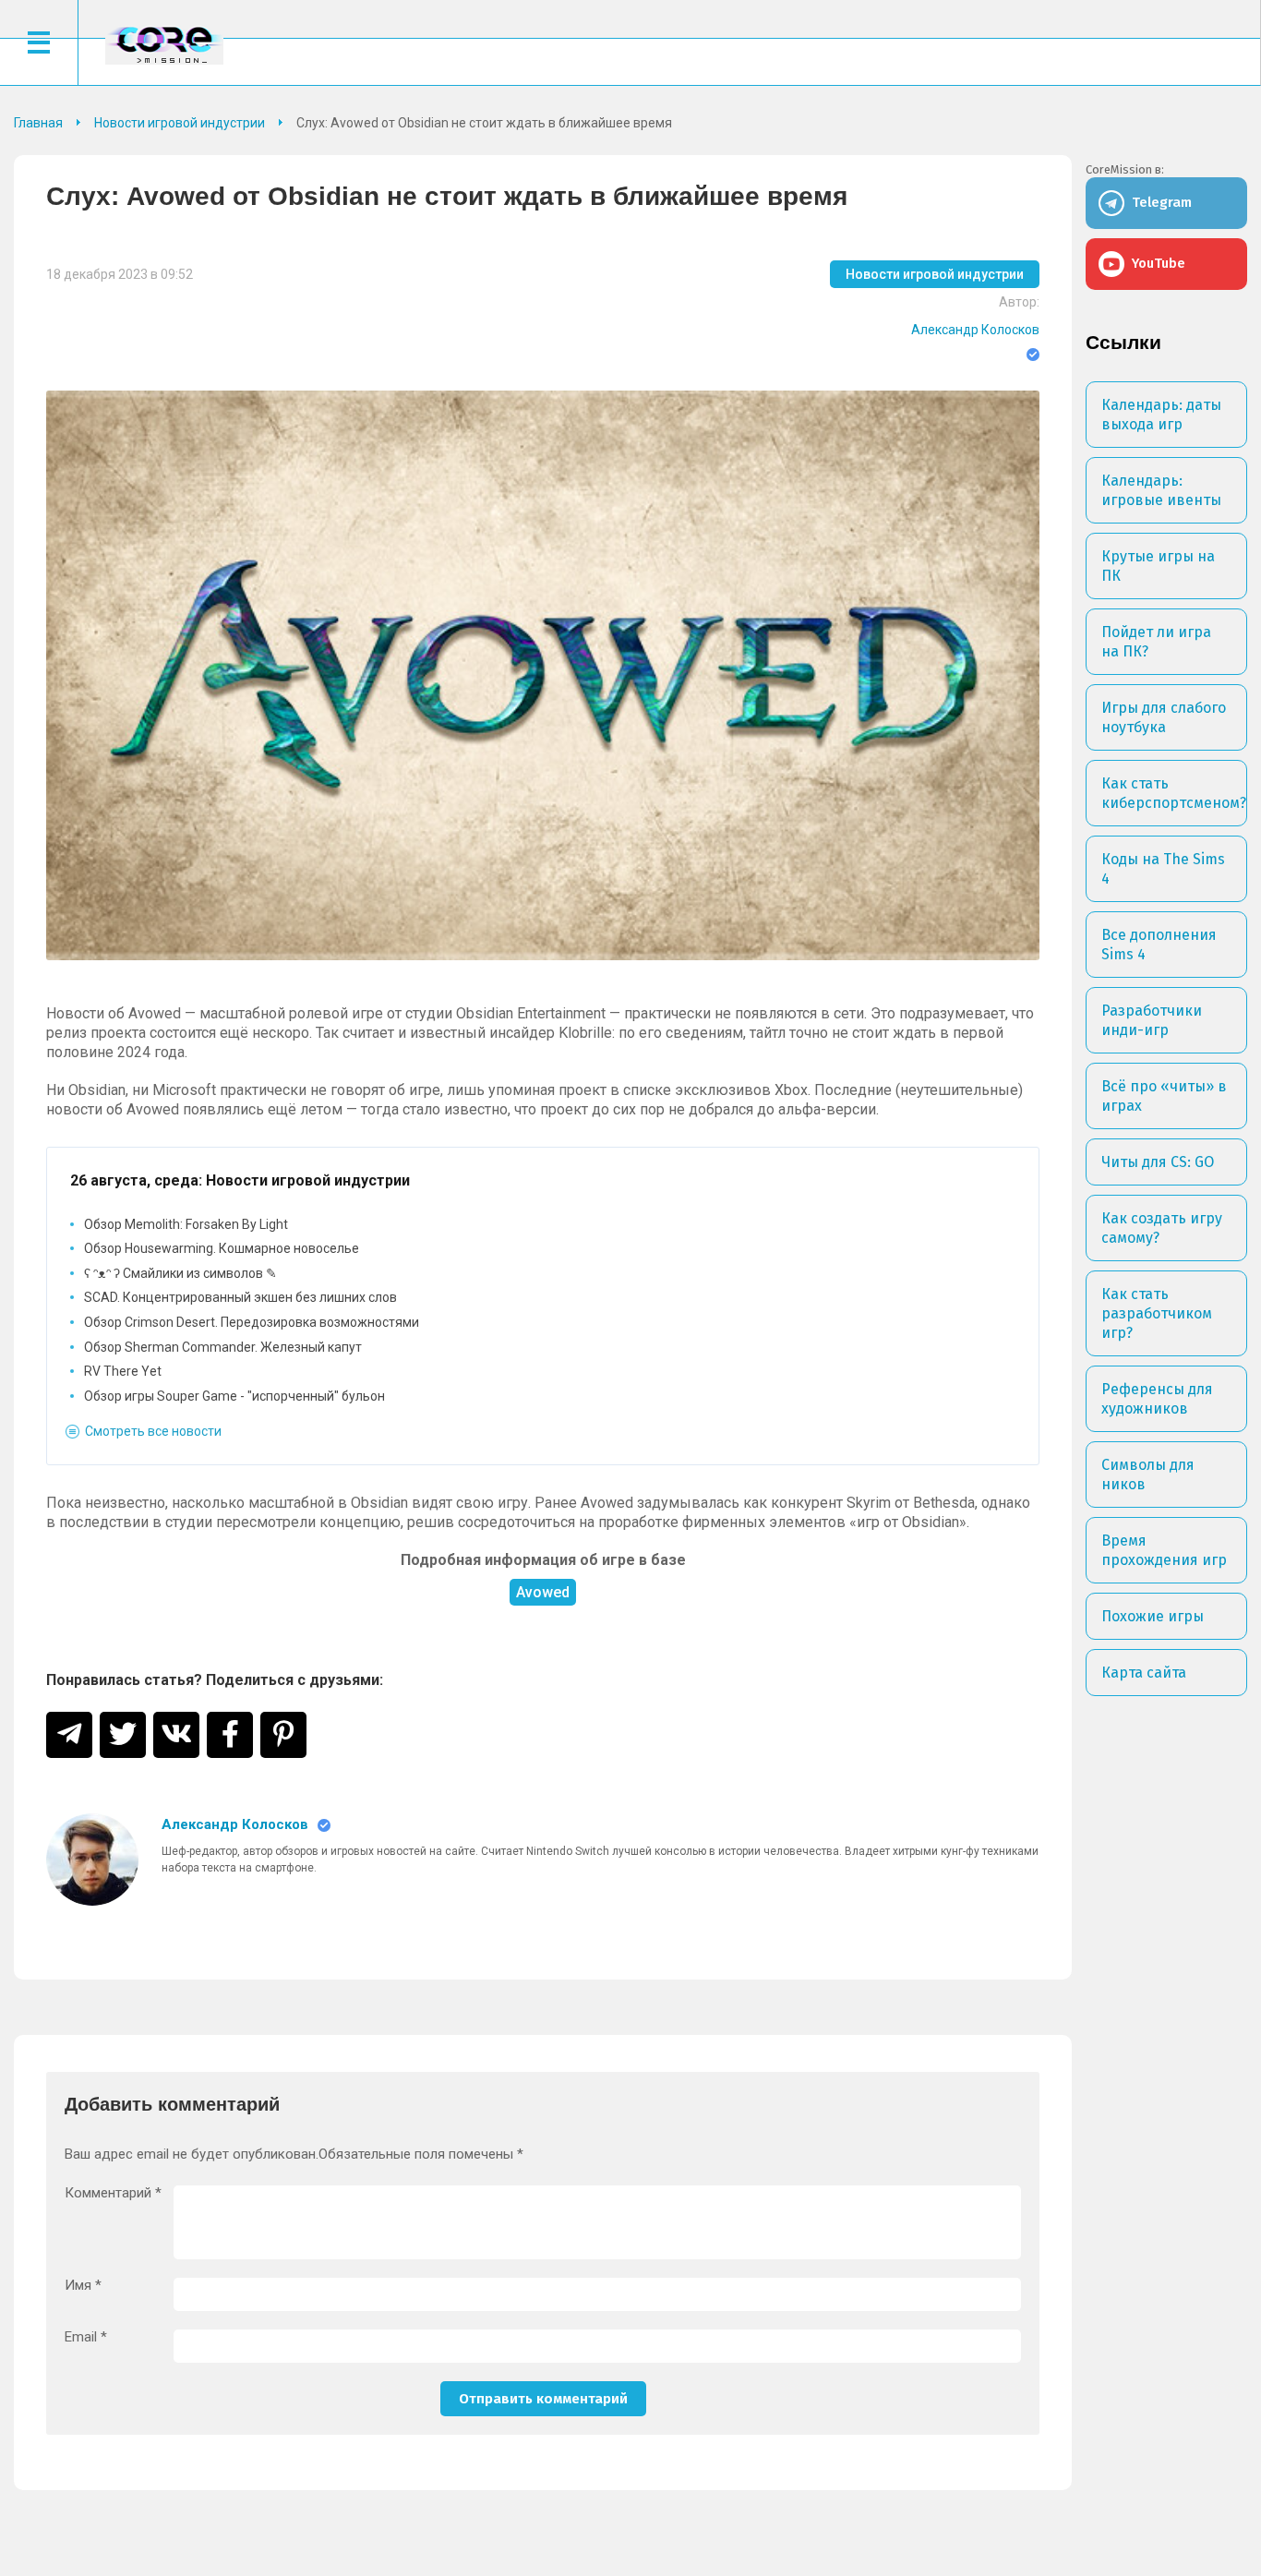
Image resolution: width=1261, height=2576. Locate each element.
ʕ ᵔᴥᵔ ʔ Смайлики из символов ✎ (180, 1273)
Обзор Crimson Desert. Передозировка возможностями (252, 1322)
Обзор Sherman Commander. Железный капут (223, 1347)
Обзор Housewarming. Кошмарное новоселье (222, 1248)
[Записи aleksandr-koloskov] (92, 1860)
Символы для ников (1148, 1475)
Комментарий (113, 2193)
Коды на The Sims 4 (1163, 869)
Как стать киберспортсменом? (1174, 793)
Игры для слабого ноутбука (1164, 717)
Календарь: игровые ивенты (1161, 490)
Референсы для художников (1157, 1399)
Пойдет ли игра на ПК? (1156, 642)
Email (86, 2337)
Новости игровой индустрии (935, 274)
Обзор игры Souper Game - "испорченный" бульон (234, 1396)
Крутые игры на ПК (1158, 566)
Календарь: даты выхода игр (1161, 415)
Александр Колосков (975, 330)
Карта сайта (1144, 1673)
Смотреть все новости (153, 1431)
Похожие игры (1153, 1616)
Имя (83, 2286)
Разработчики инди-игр (1152, 1020)
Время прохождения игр (1164, 1550)
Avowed (543, 1592)
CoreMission (164, 45)
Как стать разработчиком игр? (1157, 1313)
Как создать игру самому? (1162, 1228)
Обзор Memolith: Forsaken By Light (186, 1224)
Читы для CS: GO (1158, 1162)
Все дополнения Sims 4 (1159, 945)
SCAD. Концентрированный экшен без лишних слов (240, 1297)
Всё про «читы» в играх (1164, 1096)
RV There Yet (123, 1371)
